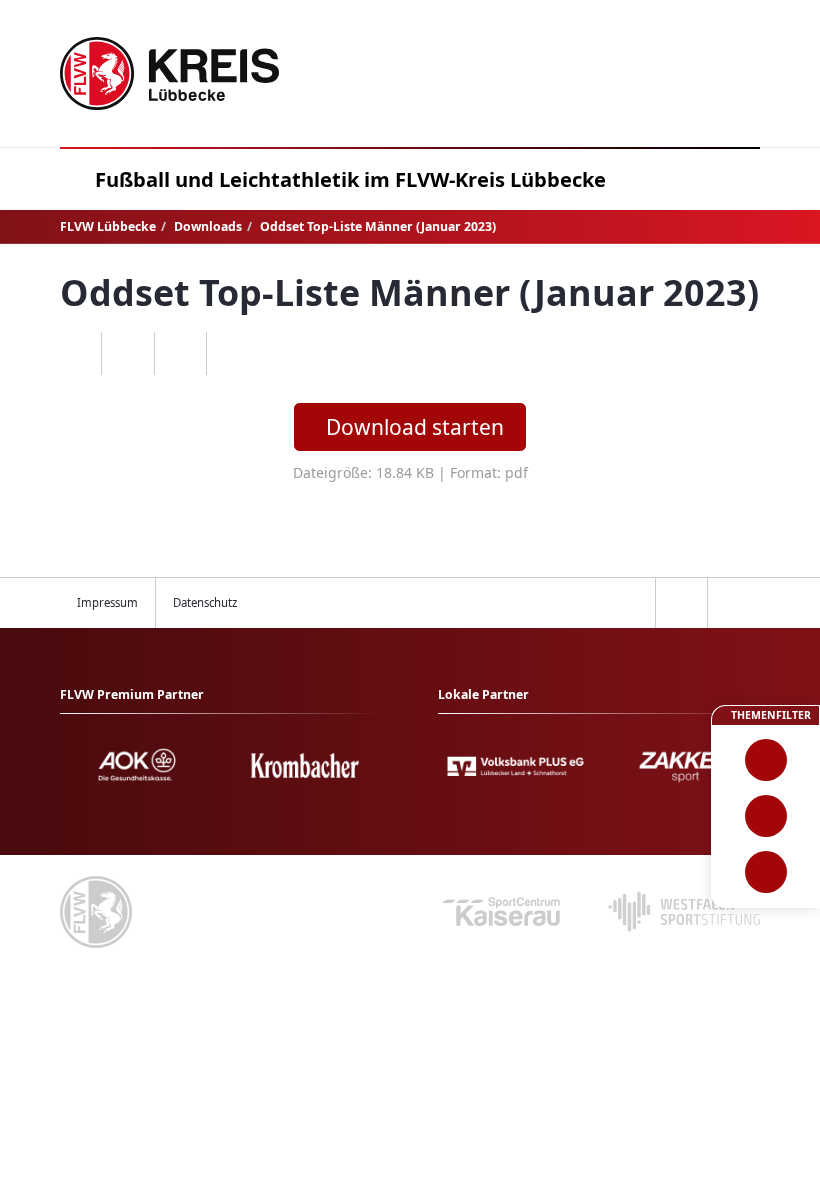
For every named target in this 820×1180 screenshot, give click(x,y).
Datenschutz (205, 602)
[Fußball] (765, 760)
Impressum (107, 602)
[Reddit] (232, 354)
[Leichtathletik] (765, 816)
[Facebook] (127, 354)
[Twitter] (180, 354)
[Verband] (765, 872)
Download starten (415, 427)
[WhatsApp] (75, 354)
